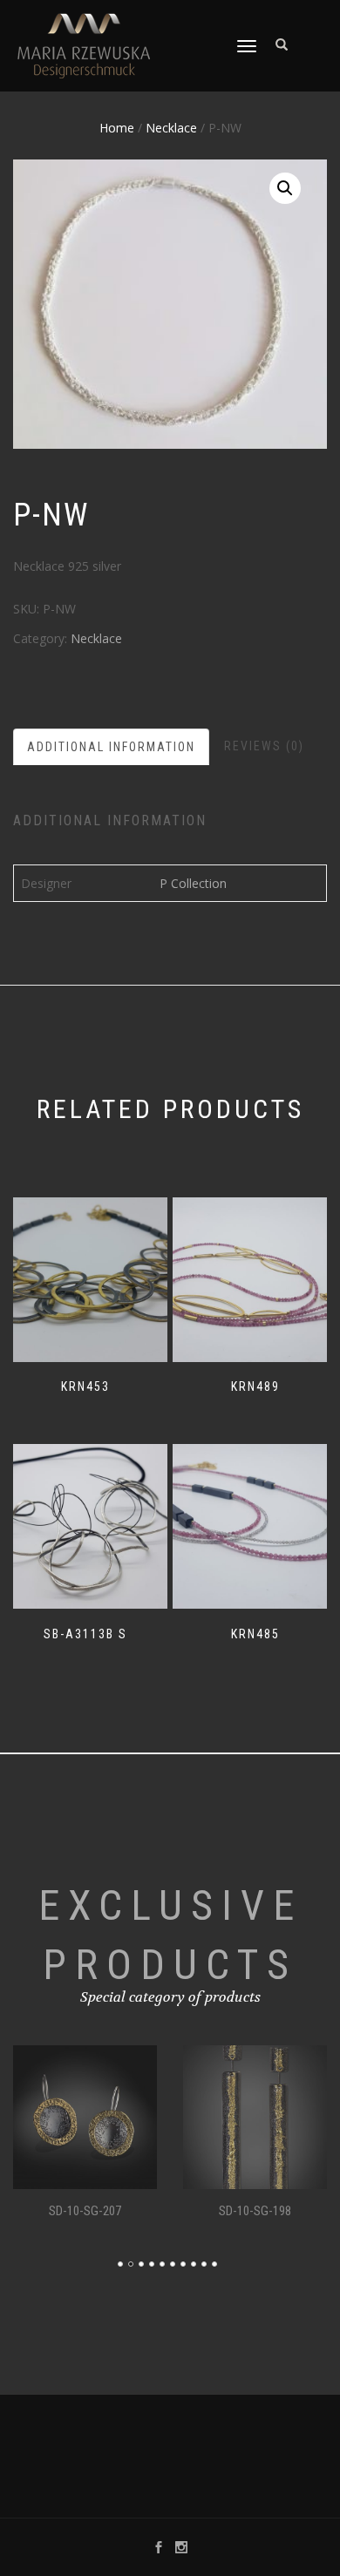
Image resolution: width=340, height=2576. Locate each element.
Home (117, 128)
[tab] (112, 747)
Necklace (171, 128)
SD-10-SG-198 (255, 2211)
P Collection (193, 883)
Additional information (111, 747)
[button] (285, 188)
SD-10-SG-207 (85, 2211)
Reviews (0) (264, 746)
